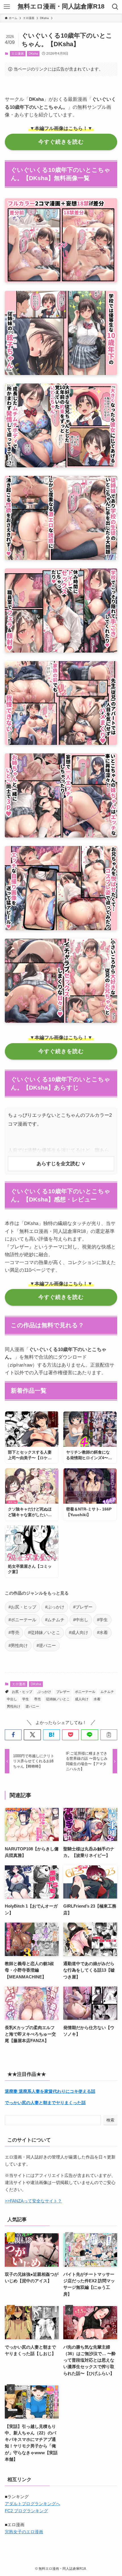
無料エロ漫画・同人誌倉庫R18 (61, 7)
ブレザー (63, 1692)
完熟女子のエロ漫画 (24, 2532)
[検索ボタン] (115, 7)
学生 (26, 1699)
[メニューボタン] (7, 7)
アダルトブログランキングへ (32, 2504)
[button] (13, 1735)
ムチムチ (107, 1692)
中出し (12, 1699)
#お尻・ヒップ (22, 1607)
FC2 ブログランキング (26, 2511)
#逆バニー (46, 1646)
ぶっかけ (44, 1692)
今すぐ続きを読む (61, 142)
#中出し (81, 1620)
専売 (37, 1699)
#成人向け (79, 1633)
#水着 (102, 1633)
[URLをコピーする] (109, 1735)
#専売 (14, 1633)
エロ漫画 (18, 54)
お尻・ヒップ (22, 1692)
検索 (110, 2120)
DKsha (33, 54)
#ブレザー (83, 1607)
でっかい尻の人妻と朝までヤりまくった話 (45, 2103)
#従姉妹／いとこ (44, 1633)
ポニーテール (85, 1692)
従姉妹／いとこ (58, 1699)
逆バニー (32, 1706)
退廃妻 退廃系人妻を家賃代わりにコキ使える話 (50, 2091)
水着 (97, 1699)
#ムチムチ (55, 1620)
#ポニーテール (22, 1620)
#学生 (102, 1620)
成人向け (82, 1699)
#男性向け (18, 1646)
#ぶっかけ (55, 1607)
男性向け (14, 1706)
